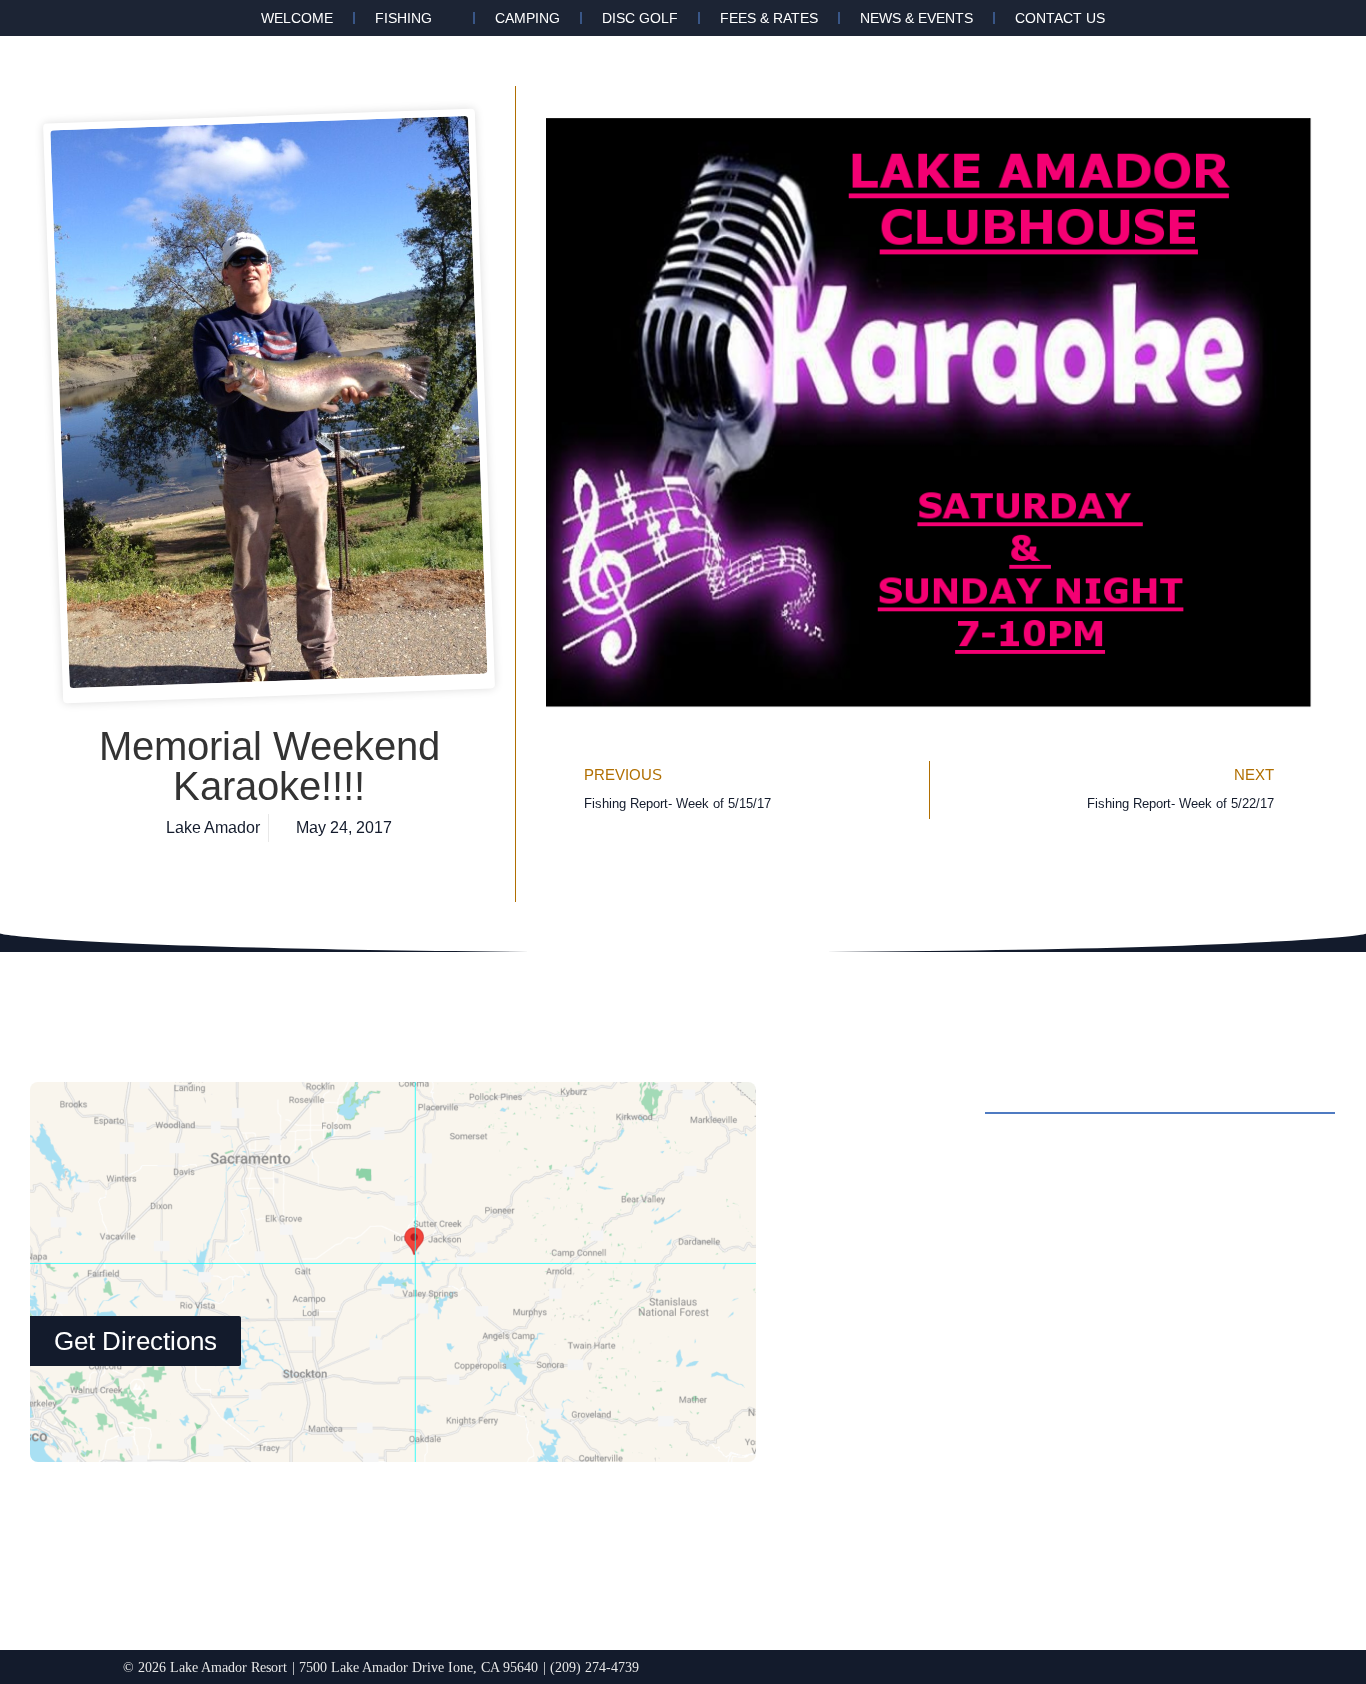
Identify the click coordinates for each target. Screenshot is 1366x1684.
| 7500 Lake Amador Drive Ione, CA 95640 (415, 1667)
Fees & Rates (769, 18)
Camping (527, 18)
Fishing (403, 18)
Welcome (297, 18)
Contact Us (1060, 18)
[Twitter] (951, 1495)
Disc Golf (640, 18)
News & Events (916, 18)
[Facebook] (841, 1495)
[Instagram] (896, 1495)
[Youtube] (1006, 1495)
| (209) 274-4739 (591, 1667)
